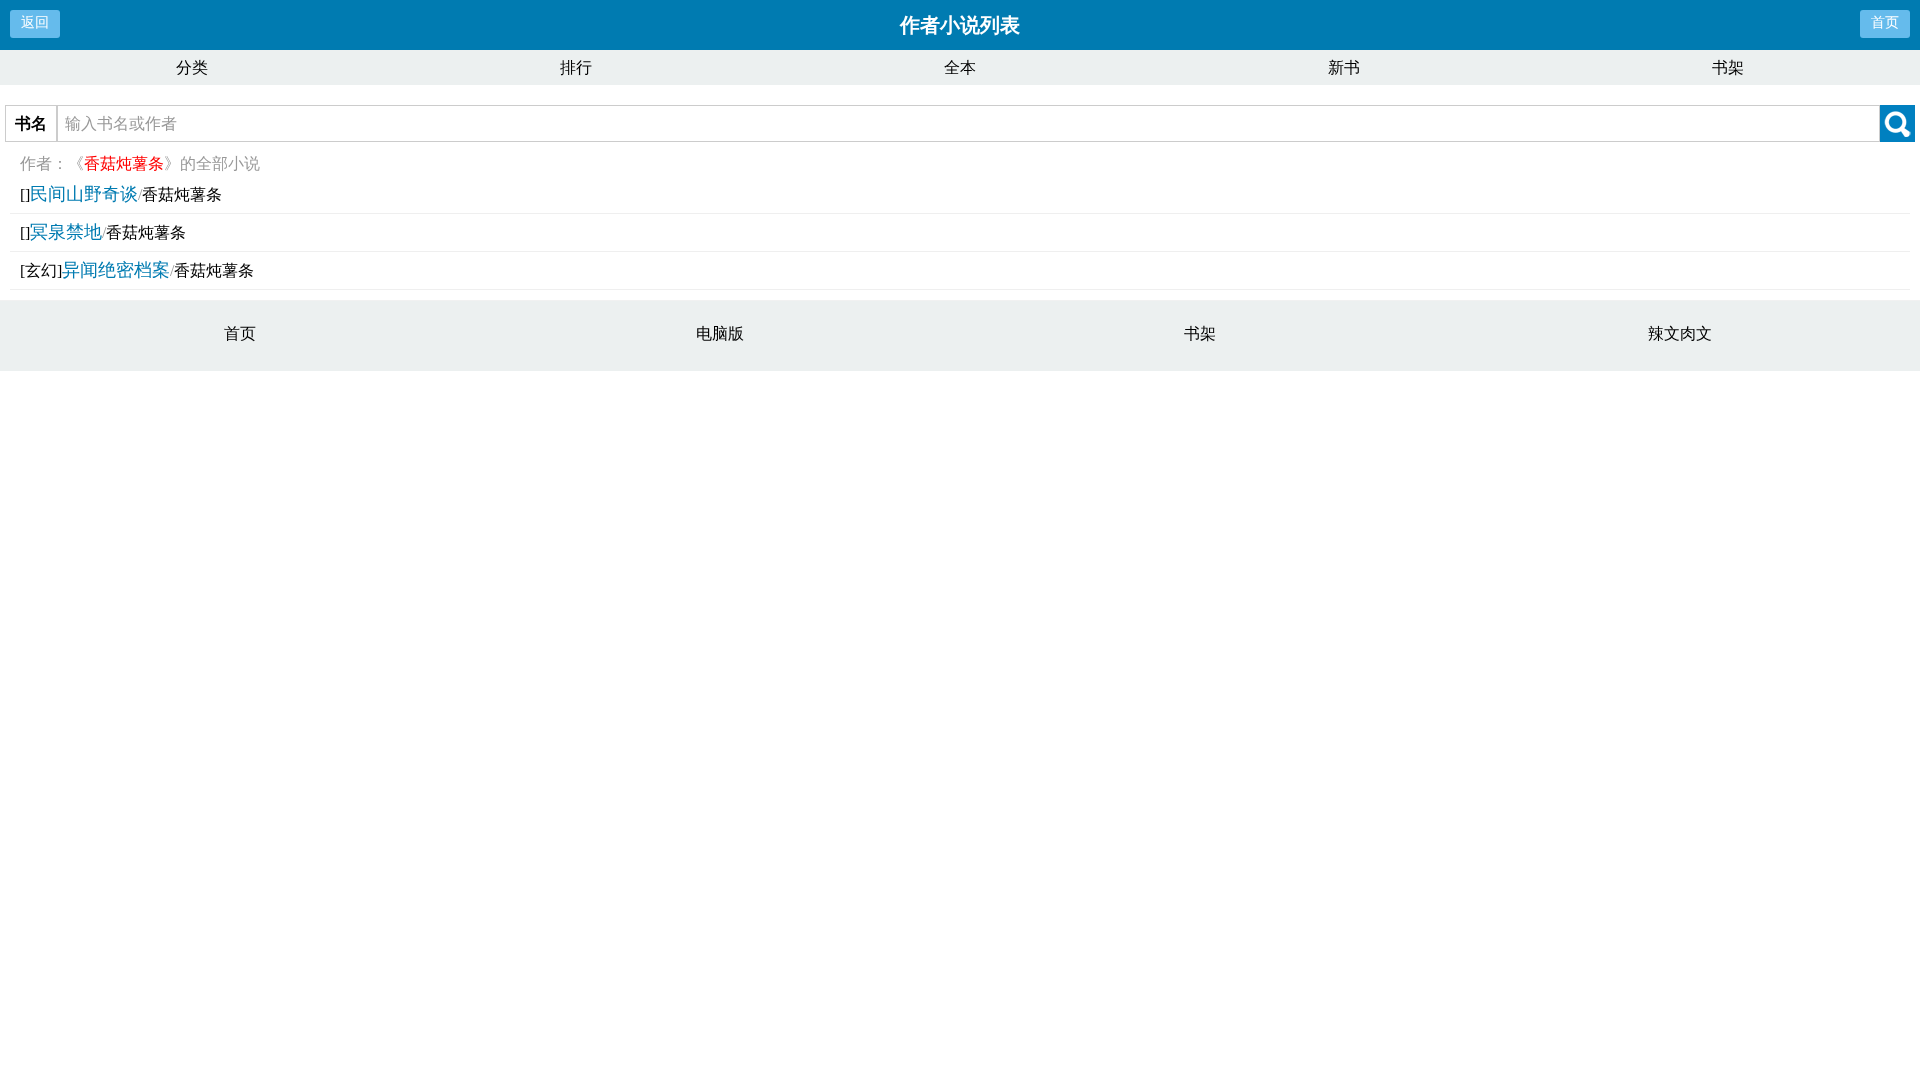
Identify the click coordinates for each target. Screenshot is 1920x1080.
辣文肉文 (1680, 333)
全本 (960, 67)
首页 (1885, 22)
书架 (1728, 67)
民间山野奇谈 (84, 194)
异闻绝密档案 (116, 270)
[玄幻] (41, 270)
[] (25, 194)
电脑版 (720, 333)
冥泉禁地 (66, 232)
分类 (192, 67)
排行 (576, 67)
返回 (35, 22)
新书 (1344, 67)
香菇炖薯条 (182, 194)
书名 (31, 123)
